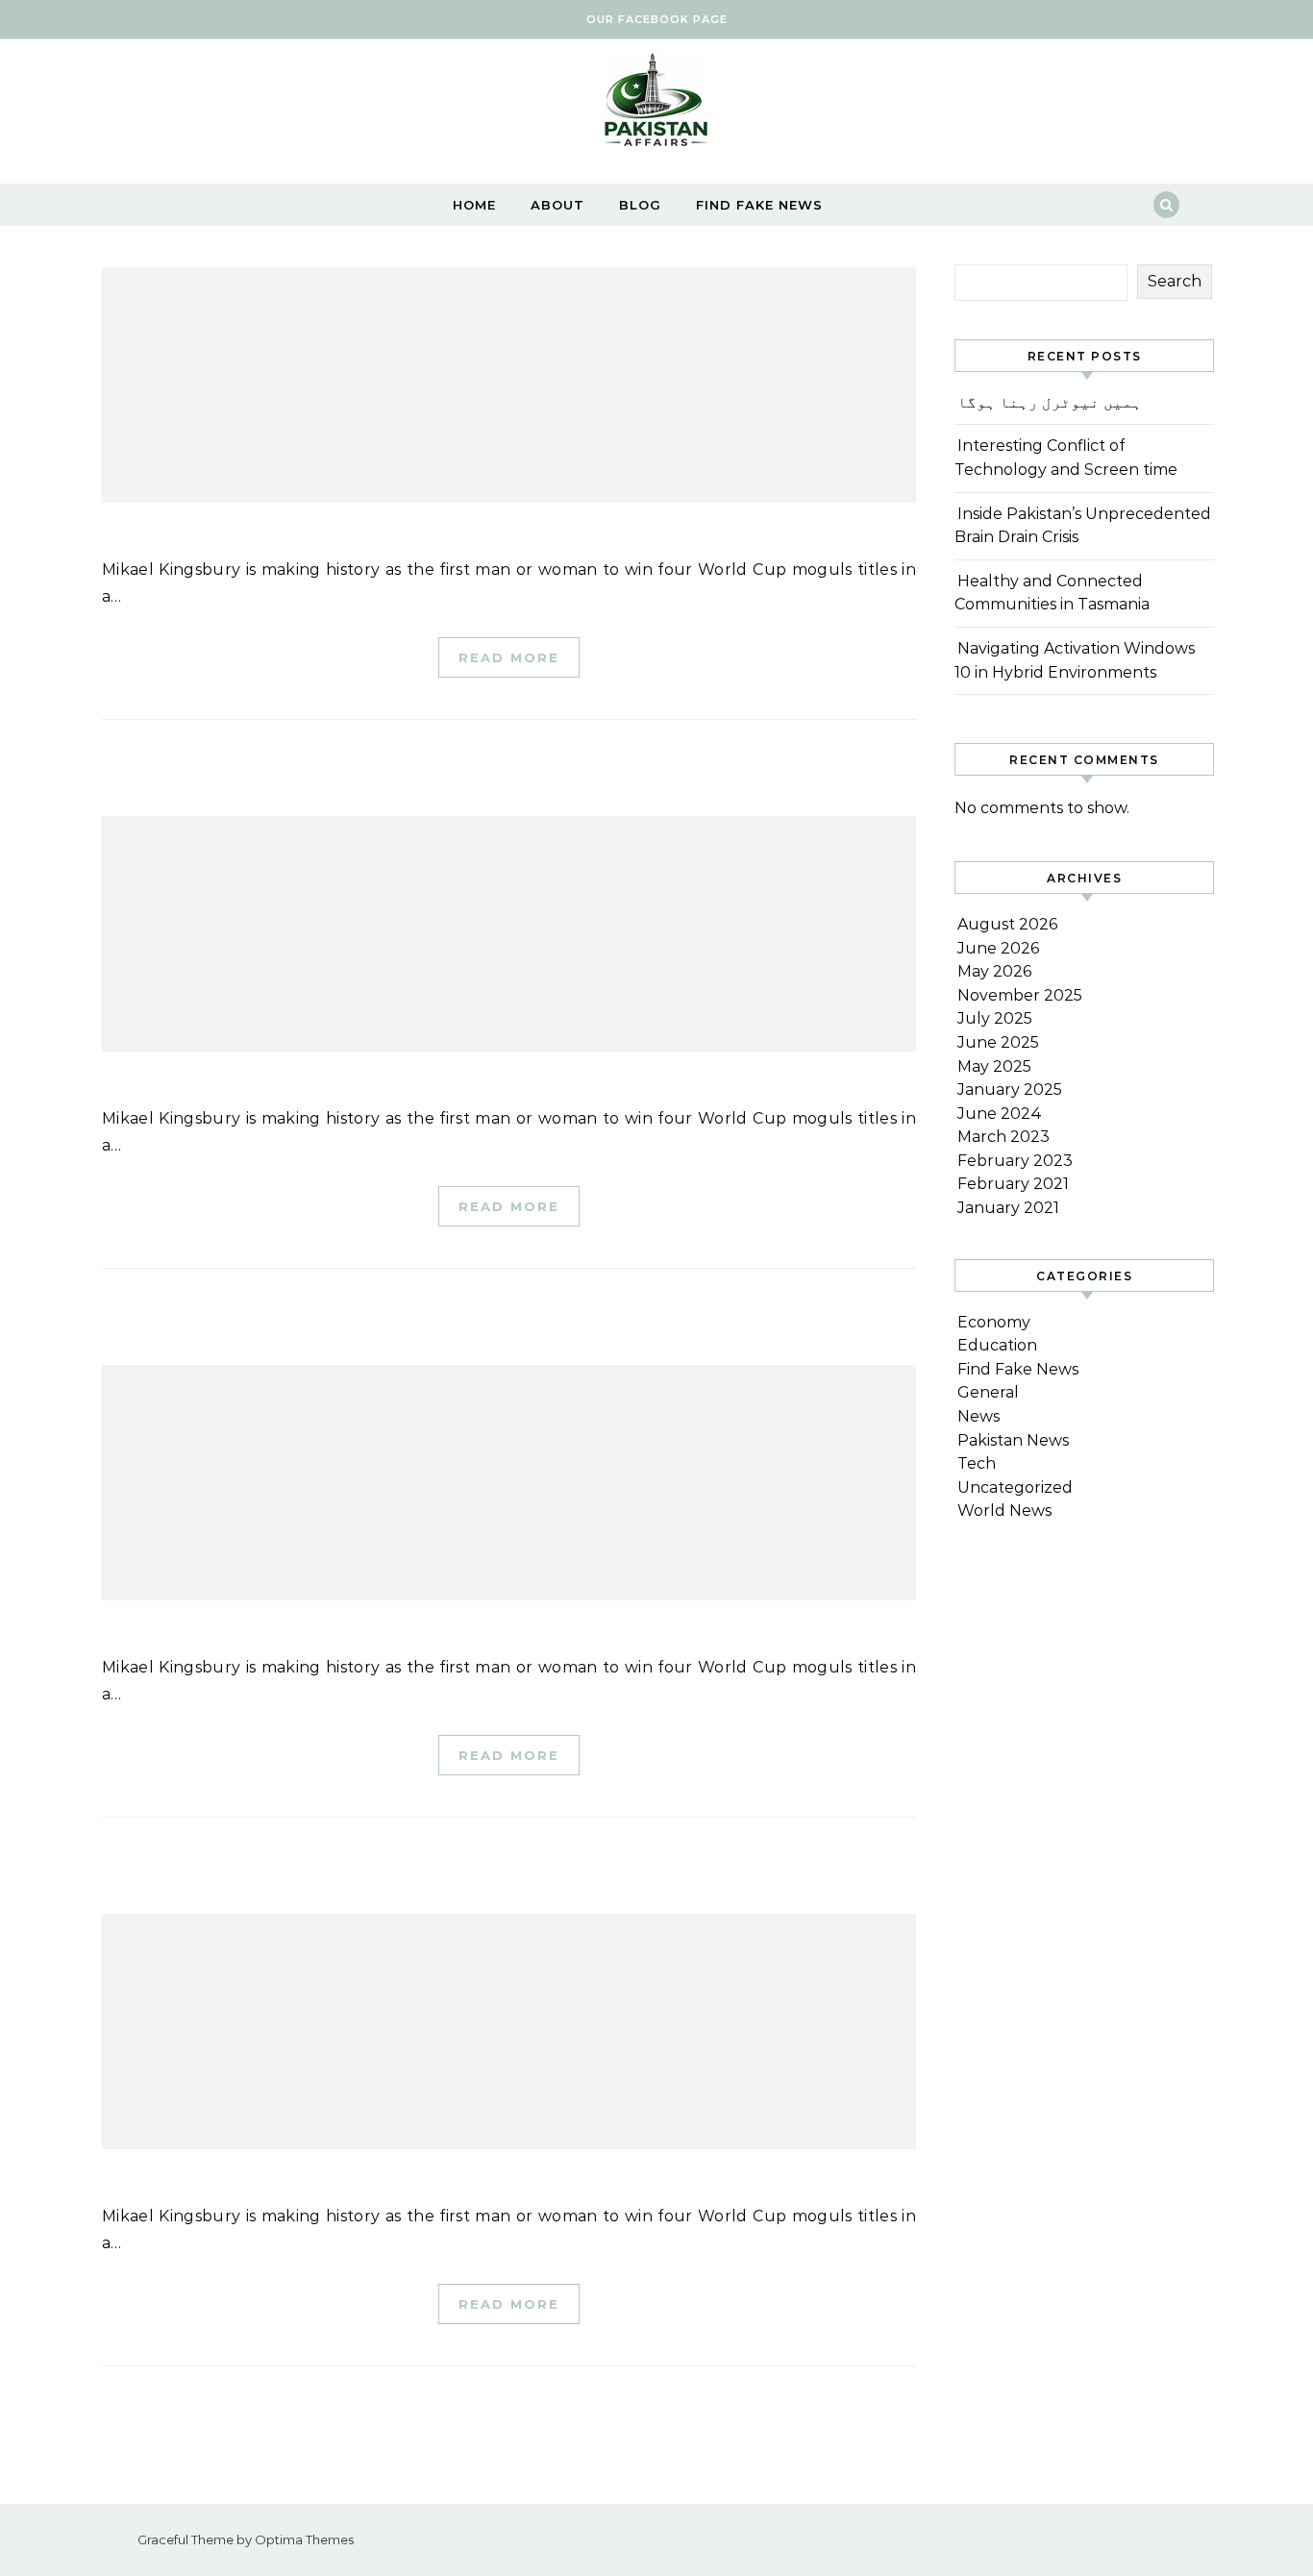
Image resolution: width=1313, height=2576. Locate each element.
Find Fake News (759, 205)
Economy (994, 1322)
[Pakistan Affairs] (656, 104)
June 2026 (998, 948)
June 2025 (998, 1042)
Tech (977, 1463)
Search (1175, 281)
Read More (509, 657)
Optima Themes (304, 2539)
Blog (640, 205)
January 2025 (1010, 1090)
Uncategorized (1015, 1487)
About (557, 205)
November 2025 (1020, 995)
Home (474, 205)
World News (1004, 1511)
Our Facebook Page (657, 19)
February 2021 (1013, 1184)
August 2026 (1007, 924)
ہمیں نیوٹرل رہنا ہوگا (1050, 402)
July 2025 (995, 1018)
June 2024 (1000, 1114)
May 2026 (994, 971)
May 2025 (994, 1066)
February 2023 (1015, 1161)
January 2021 (1008, 1208)
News (979, 1416)
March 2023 (1003, 1137)
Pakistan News (1013, 1440)
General (988, 1392)
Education (997, 1345)
